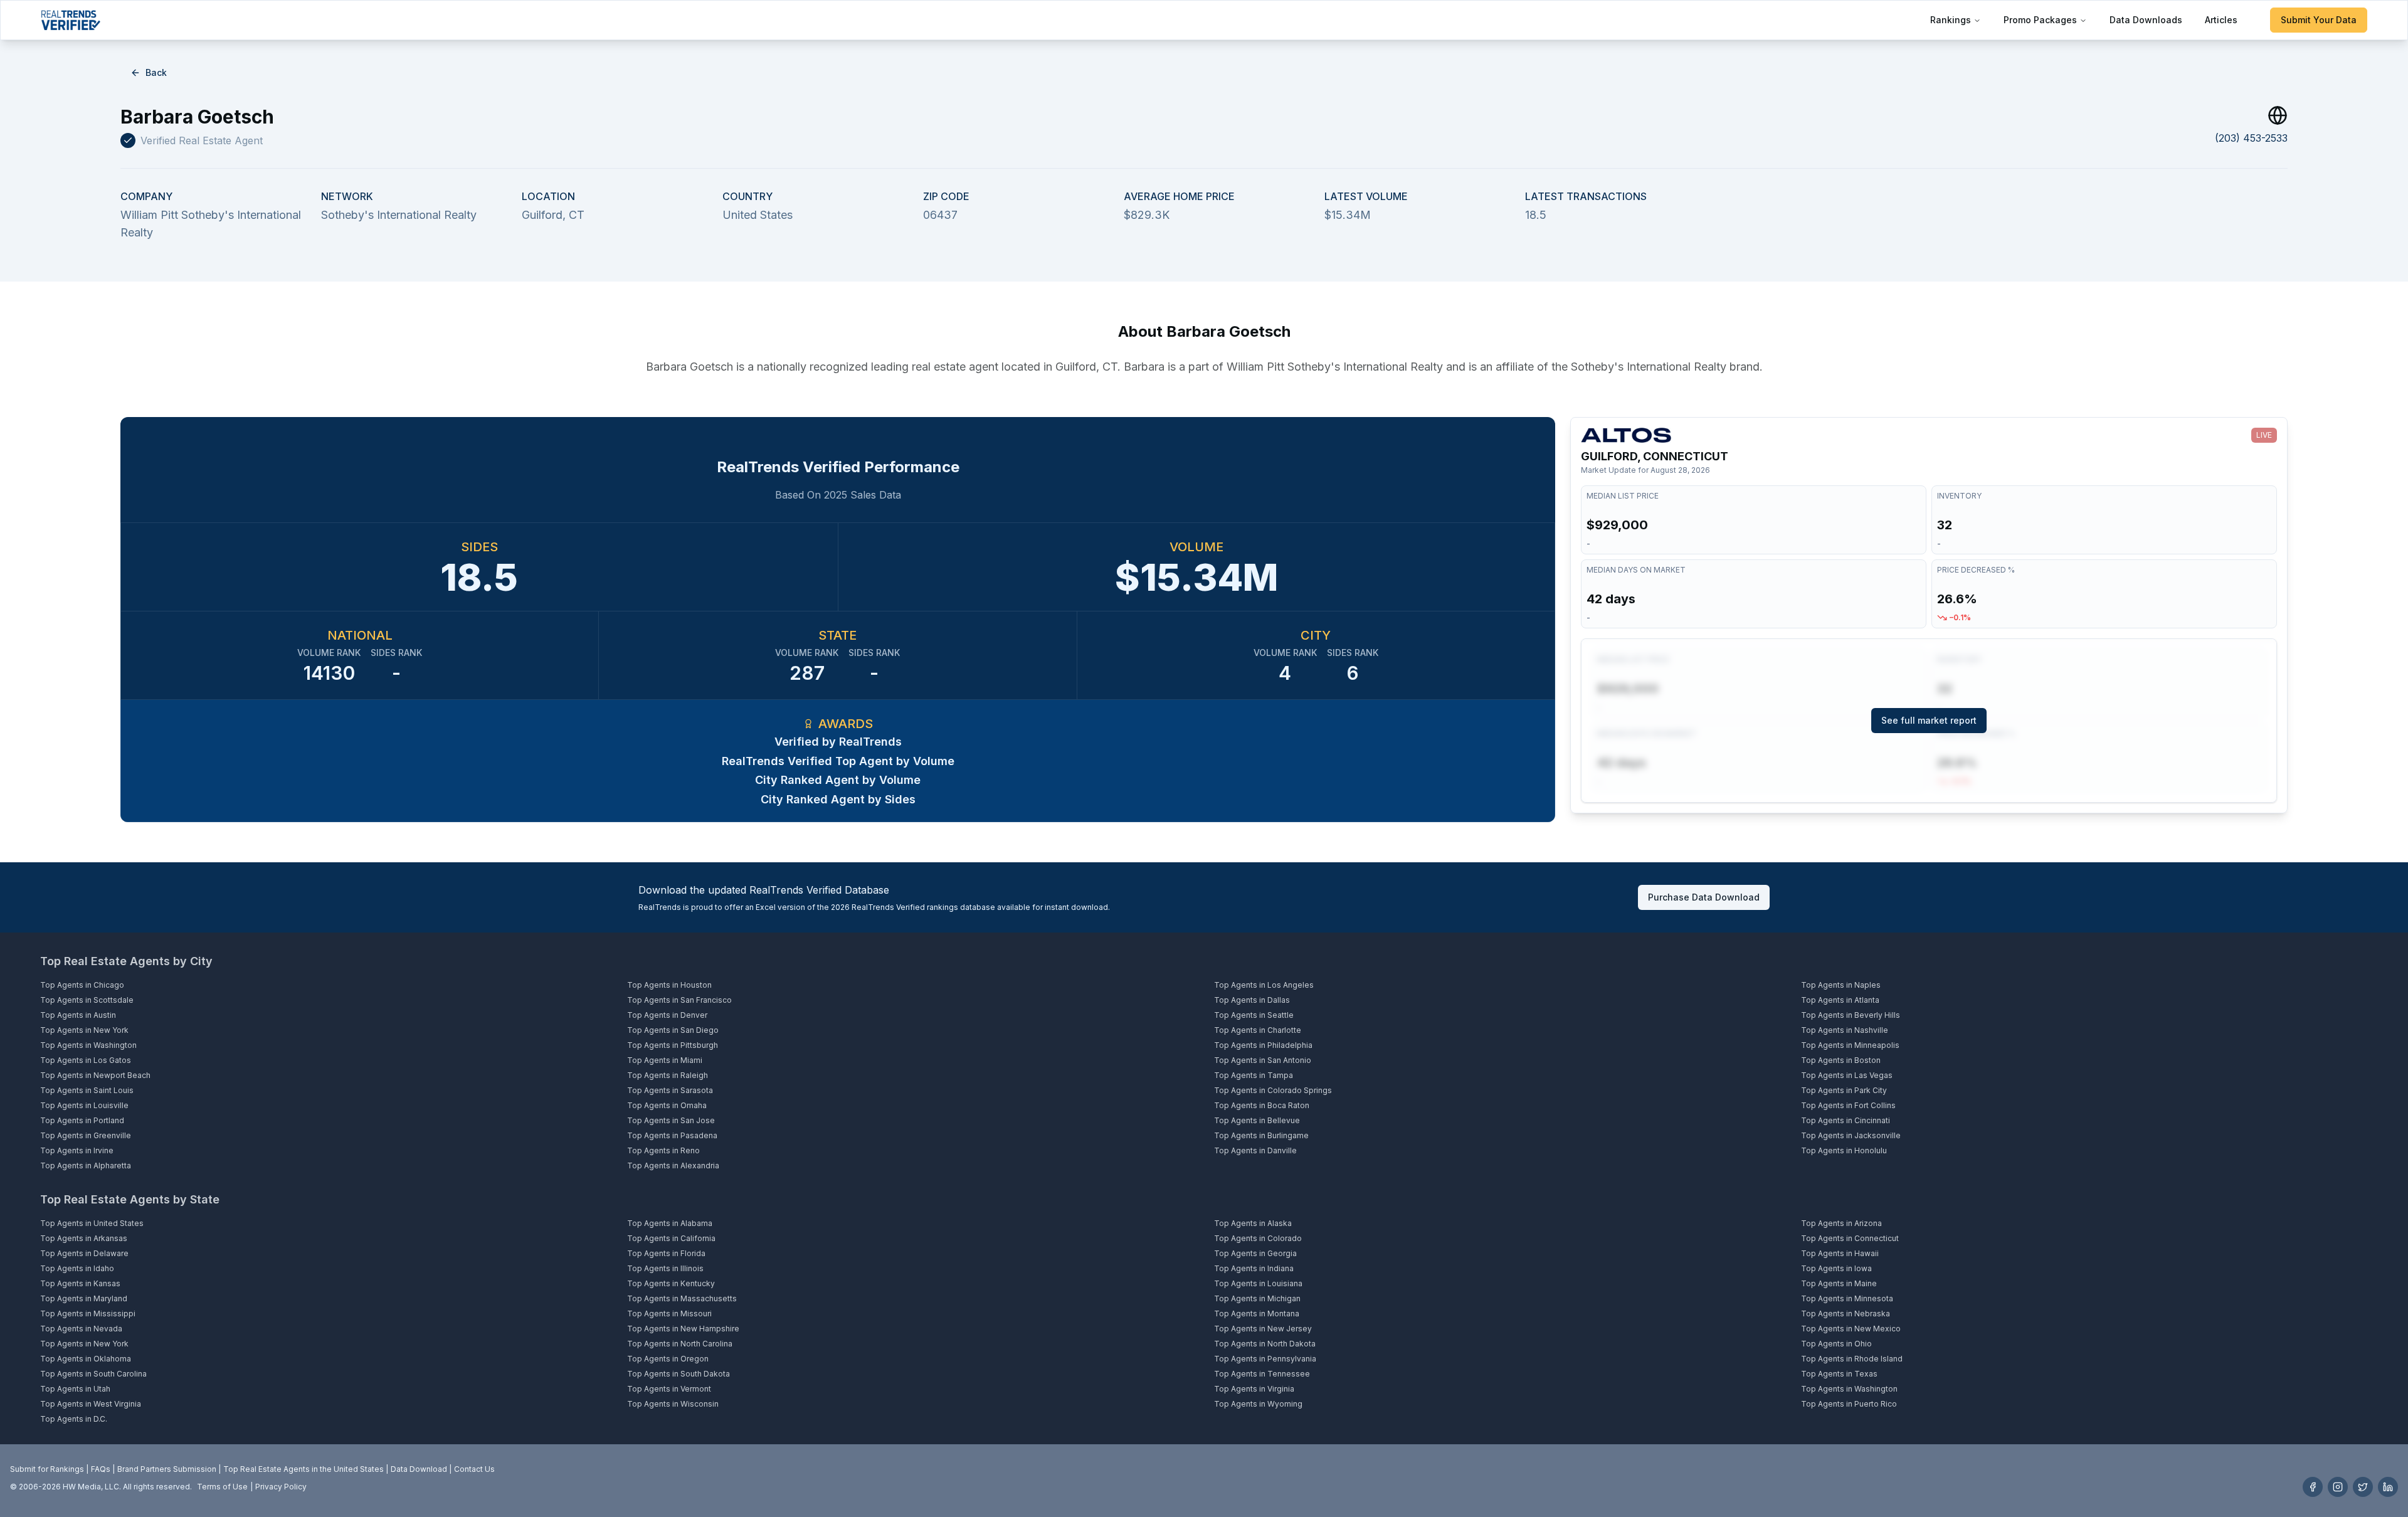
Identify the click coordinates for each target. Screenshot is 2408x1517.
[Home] (71, 20)
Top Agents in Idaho (77, 1268)
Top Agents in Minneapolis (1850, 1045)
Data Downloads (2146, 20)
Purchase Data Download (1704, 897)
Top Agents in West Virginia (91, 1404)
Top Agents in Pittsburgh (673, 1045)
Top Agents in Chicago (82, 985)
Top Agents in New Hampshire (683, 1329)
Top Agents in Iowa (1836, 1268)
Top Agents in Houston (669, 985)
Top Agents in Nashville (1845, 1030)
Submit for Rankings (47, 1469)
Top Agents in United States (92, 1223)
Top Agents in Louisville (84, 1105)
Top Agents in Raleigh (668, 1075)
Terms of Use (222, 1487)
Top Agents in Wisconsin (673, 1404)
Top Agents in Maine (1839, 1283)
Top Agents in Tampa (1254, 1075)
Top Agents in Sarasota (670, 1090)
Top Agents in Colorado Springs (1273, 1090)
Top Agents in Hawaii (1840, 1253)
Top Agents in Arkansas (84, 1238)
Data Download (419, 1469)
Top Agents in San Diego (673, 1030)
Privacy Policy (281, 1487)
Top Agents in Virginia (1254, 1389)
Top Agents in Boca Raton (1262, 1105)
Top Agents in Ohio (1836, 1344)
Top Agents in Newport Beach (95, 1075)
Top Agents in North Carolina (680, 1344)
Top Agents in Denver (667, 1015)
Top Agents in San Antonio (1263, 1060)
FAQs (101, 1469)
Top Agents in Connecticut (1850, 1238)
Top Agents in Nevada (81, 1329)
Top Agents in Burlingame (1261, 1135)
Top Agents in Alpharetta (86, 1165)
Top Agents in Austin (78, 1015)
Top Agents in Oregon (668, 1359)
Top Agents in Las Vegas (1847, 1075)
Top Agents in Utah (75, 1389)
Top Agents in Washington (88, 1045)
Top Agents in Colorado (1258, 1238)
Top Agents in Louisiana (1258, 1283)
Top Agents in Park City (1844, 1090)
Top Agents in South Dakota (679, 1374)
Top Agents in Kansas (80, 1283)
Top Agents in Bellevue (1257, 1120)
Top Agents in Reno (663, 1150)
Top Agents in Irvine (77, 1150)
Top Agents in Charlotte (1258, 1030)
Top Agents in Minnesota (1847, 1298)
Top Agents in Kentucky (671, 1283)
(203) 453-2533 (2251, 138)
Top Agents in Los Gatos (86, 1060)
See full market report (1929, 720)
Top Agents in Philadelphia (1263, 1045)
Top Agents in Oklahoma (86, 1359)
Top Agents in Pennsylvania (1265, 1359)
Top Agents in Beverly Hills (1851, 1015)
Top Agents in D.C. (74, 1419)
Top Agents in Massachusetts (682, 1298)
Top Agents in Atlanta (1840, 1000)
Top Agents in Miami (665, 1060)
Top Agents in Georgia (1255, 1253)
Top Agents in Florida (666, 1253)
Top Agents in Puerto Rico (1849, 1404)
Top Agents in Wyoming (1258, 1404)
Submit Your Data (2319, 20)
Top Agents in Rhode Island (1852, 1359)
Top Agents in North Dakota (1265, 1344)
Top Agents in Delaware (84, 1253)
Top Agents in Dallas (1252, 1000)
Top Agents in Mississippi (88, 1313)
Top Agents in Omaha (667, 1105)
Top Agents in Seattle (1254, 1015)
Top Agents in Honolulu (1844, 1150)
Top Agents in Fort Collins (1848, 1105)
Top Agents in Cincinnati (1846, 1120)
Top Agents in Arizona (1841, 1223)
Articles (2221, 20)
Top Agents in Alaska (1253, 1223)
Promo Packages (2040, 20)
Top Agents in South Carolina (93, 1374)
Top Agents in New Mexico (1851, 1329)
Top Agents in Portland (82, 1120)
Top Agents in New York (84, 1030)
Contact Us (474, 1469)
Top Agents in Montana (1257, 1313)
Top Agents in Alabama (670, 1223)
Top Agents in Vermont (669, 1389)
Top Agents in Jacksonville (1851, 1135)
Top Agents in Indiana (1254, 1268)
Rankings (1951, 20)
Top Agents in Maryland (84, 1298)
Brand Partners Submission (167, 1469)
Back (156, 72)
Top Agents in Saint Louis (87, 1090)
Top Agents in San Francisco (679, 1000)
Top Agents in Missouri (669, 1313)
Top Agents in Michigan (1257, 1298)
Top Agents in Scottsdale (87, 1000)
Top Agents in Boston (1841, 1060)
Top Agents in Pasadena (672, 1135)
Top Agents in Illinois (665, 1268)
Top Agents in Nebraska (1846, 1313)
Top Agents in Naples (1841, 985)
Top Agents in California (671, 1238)
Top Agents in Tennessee (1262, 1374)
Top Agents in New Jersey (1263, 1329)
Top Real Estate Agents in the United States (304, 1469)
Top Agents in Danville (1255, 1150)
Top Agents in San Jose (671, 1120)
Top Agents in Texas (1839, 1374)
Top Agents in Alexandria (673, 1165)
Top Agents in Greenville (86, 1135)
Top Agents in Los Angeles (1264, 985)
